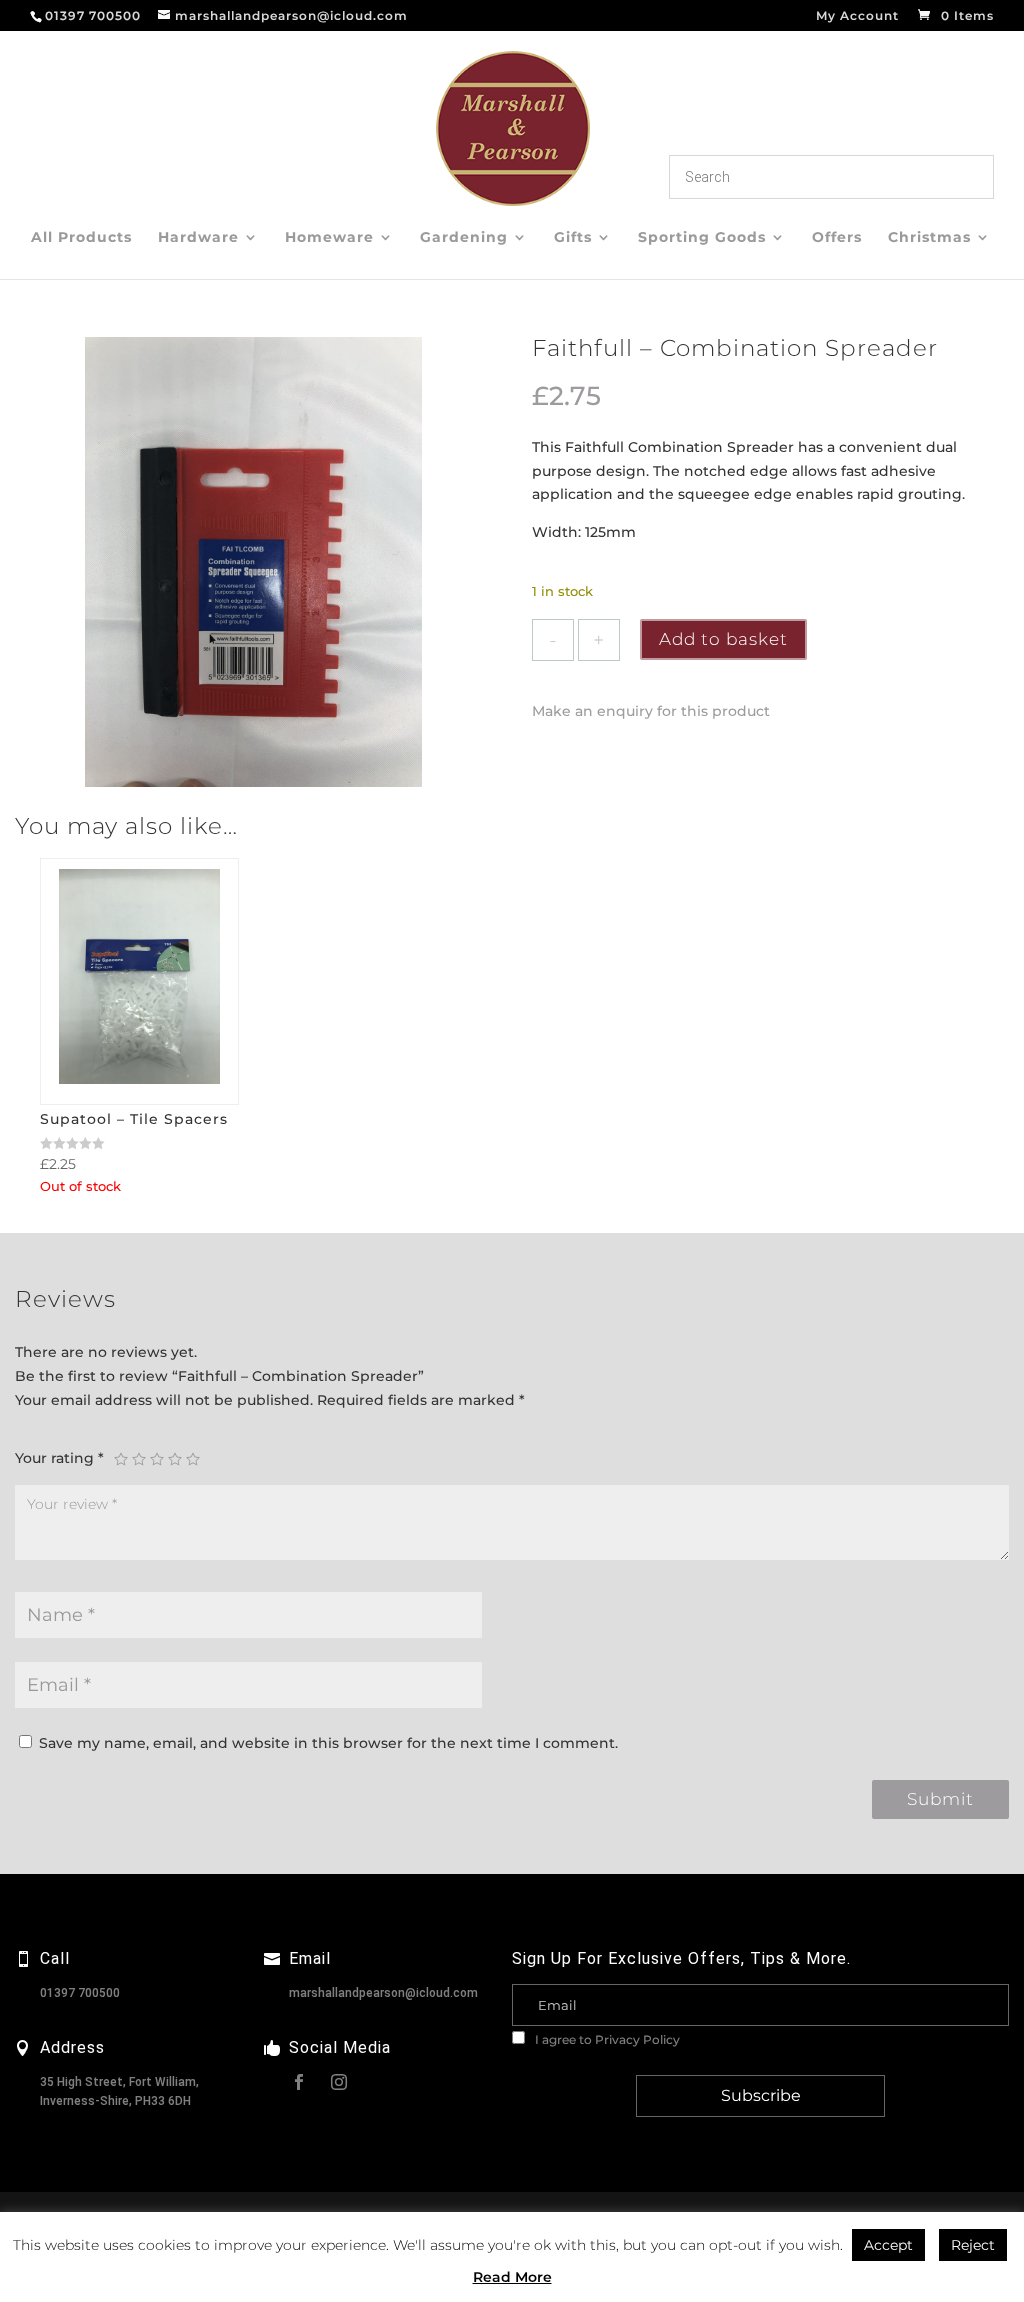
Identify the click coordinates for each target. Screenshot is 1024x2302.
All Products (81, 238)
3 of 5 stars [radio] (157, 1459)
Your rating (59, 1458)
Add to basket (723, 639)
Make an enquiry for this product (651, 711)
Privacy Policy (637, 2039)
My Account (857, 16)
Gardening (464, 238)
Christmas (929, 238)
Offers (837, 238)
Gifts (573, 238)
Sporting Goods (702, 238)
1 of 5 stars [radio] (121, 1459)
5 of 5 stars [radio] (193, 1459)
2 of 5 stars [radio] (139, 1459)
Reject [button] (973, 2245)
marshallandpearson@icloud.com (383, 1993)
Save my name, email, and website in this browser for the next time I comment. (328, 1743)
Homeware (329, 238)
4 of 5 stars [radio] (175, 1459)
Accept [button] (888, 2245)
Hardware (198, 238)
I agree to (606, 2039)
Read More (512, 2277)
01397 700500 (80, 1993)
